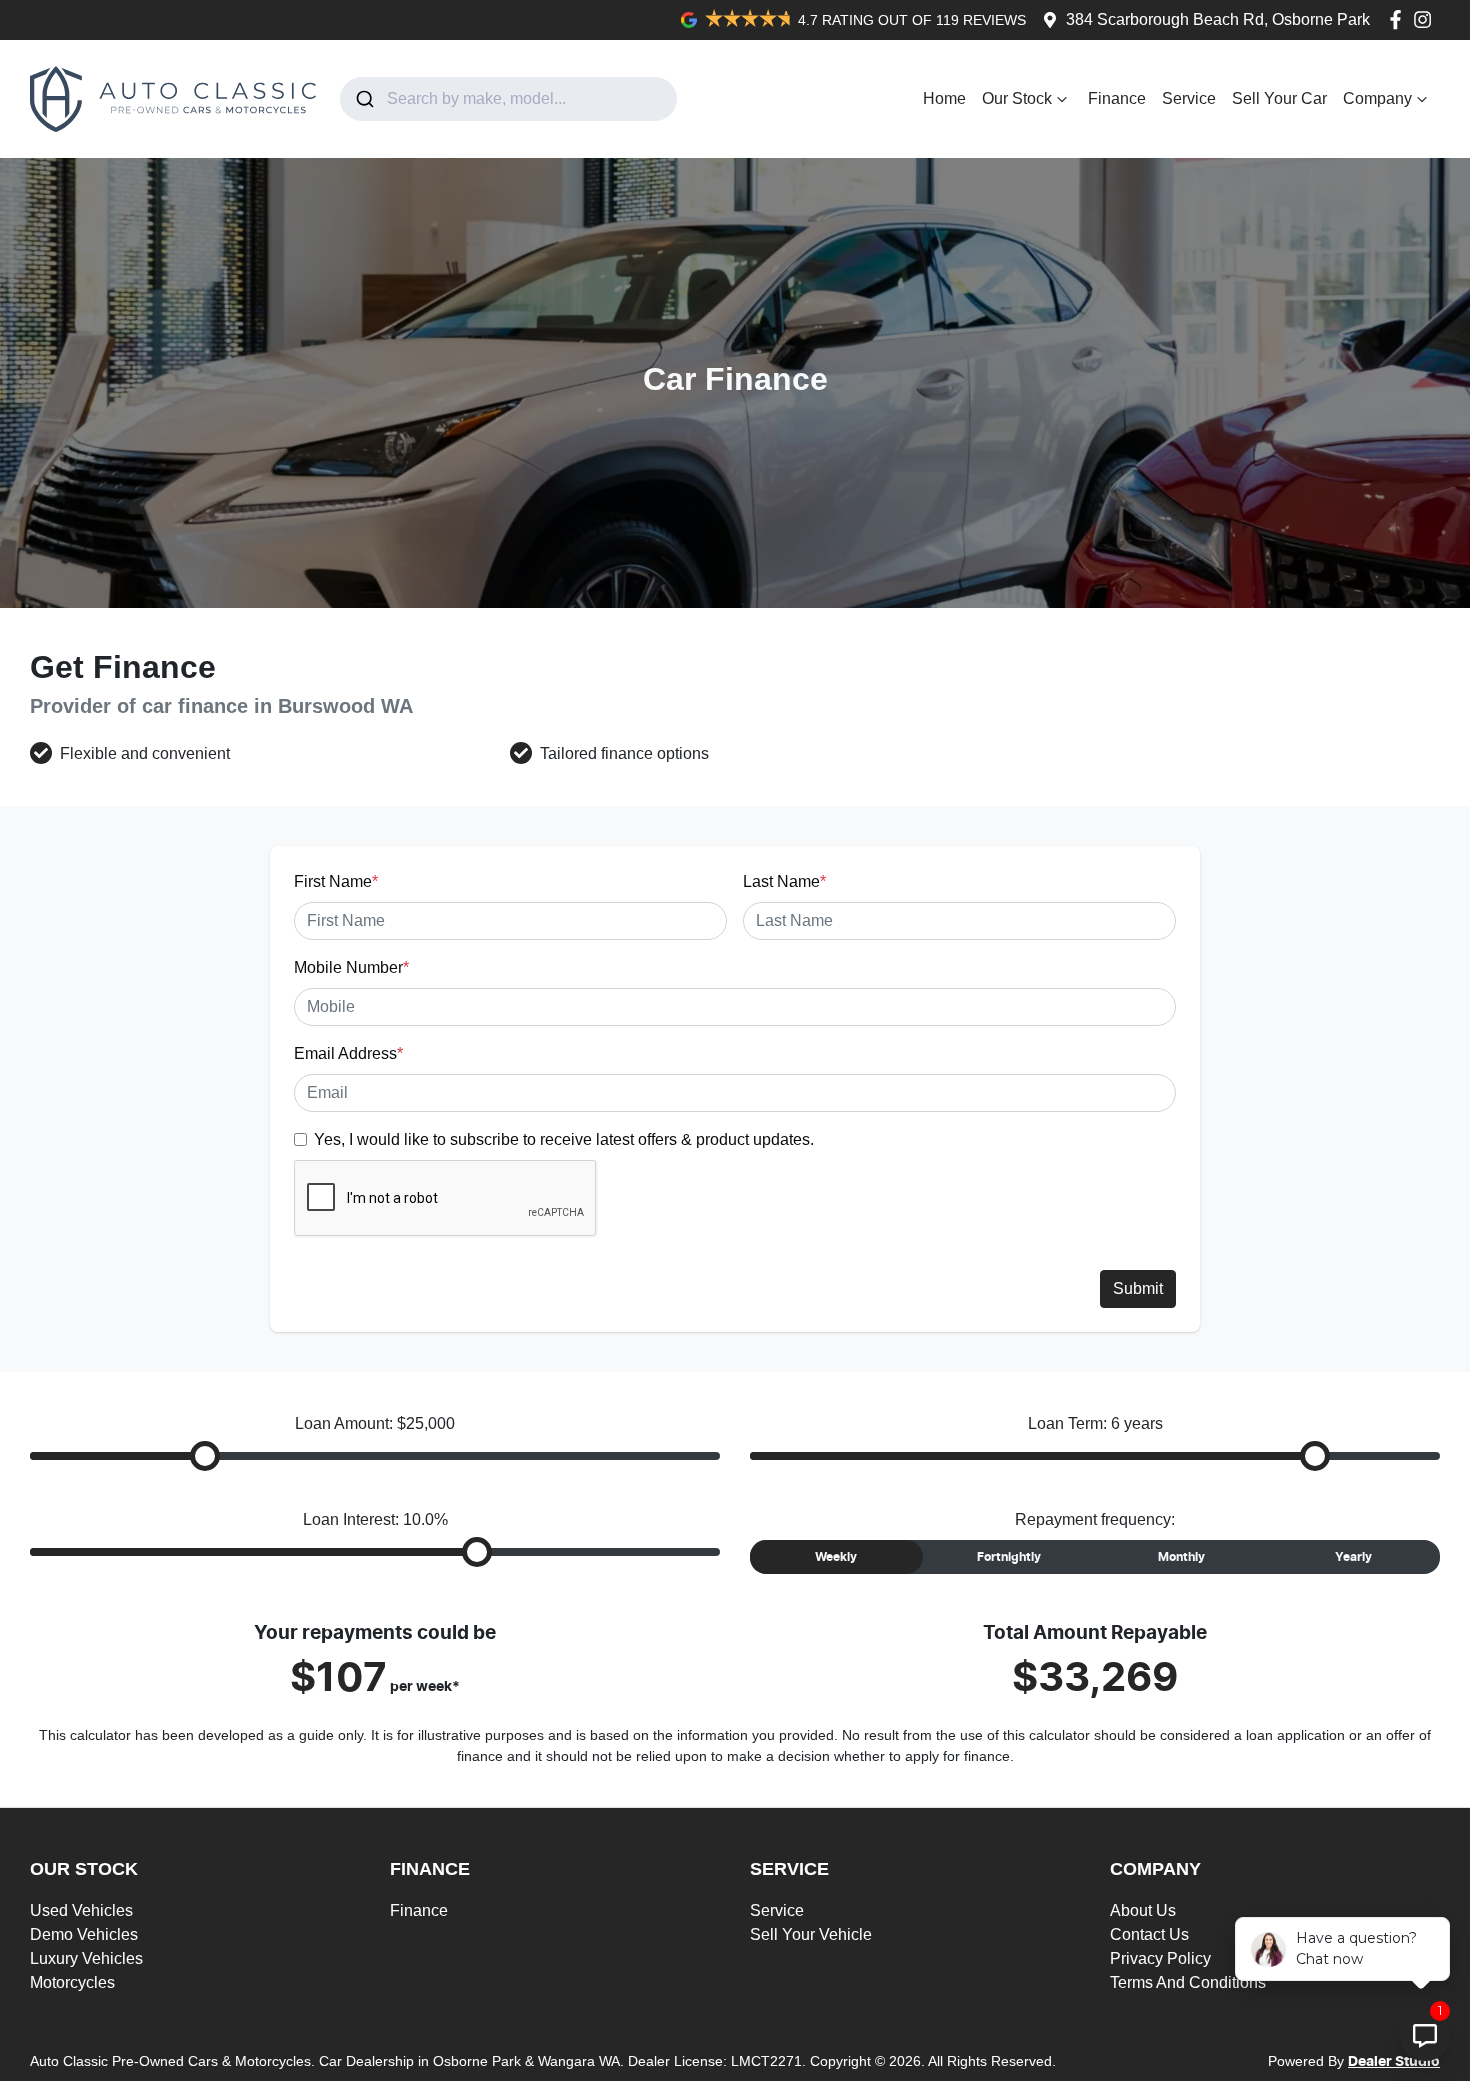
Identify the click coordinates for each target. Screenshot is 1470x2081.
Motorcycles (72, 1982)
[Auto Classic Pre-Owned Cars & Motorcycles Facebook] (1399, 19)
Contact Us (1149, 1934)
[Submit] (363, 99)
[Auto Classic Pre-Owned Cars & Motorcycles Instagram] (1426, 19)
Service (1189, 98)
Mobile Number (351, 967)
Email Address (348, 1053)
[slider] (205, 1456)
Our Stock (1017, 98)
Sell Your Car (1279, 98)
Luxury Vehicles (86, 1958)
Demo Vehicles (84, 1934)
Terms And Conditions (1188, 1982)
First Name (336, 881)
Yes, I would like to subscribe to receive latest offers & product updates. (564, 1139)
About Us (1143, 1910)
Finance (1117, 98)
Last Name (784, 881)
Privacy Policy (1160, 1958)
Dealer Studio (1394, 2062)
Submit (1138, 1288)
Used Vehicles (81, 1910)
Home (944, 98)
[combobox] (508, 99)
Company (1377, 98)
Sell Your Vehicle (811, 1934)
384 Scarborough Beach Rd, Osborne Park (1218, 19)
